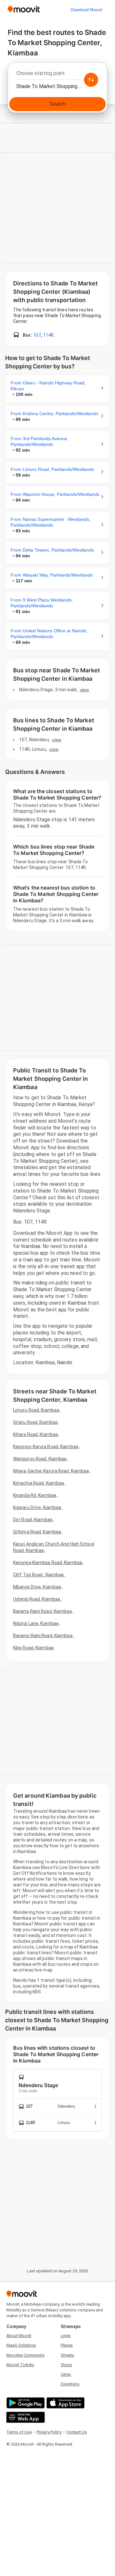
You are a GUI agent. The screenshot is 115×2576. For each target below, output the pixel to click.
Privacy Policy (49, 2432)
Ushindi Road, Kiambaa (37, 1599)
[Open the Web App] (25, 2417)
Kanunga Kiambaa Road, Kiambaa (48, 1563)
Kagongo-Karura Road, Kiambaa (46, 1447)
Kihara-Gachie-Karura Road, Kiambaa (51, 1471)
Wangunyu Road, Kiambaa (40, 1459)
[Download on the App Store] (65, 2403)
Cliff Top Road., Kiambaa (38, 1575)
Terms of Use (19, 2432)
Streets (67, 2355)
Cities (66, 2374)
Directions (70, 2384)
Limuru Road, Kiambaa (36, 1410)
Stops (66, 2365)
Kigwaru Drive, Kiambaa (37, 1507)
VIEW (84, 690)
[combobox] (57, 75)
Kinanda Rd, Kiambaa (35, 1495)
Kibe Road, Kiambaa (33, 1648)
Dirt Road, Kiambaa (33, 1520)
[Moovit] (24, 10)
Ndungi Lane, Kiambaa (36, 1623)
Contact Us (77, 2432)
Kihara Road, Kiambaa (35, 1434)
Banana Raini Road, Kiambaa (42, 1611)
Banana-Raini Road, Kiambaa (43, 1636)
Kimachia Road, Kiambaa (38, 1483)
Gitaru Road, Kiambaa (35, 1422)
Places (67, 2345)
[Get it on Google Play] (25, 2403)
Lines (66, 2336)
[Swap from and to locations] (91, 80)
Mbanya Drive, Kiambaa (37, 1587)
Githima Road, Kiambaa (37, 1532)
